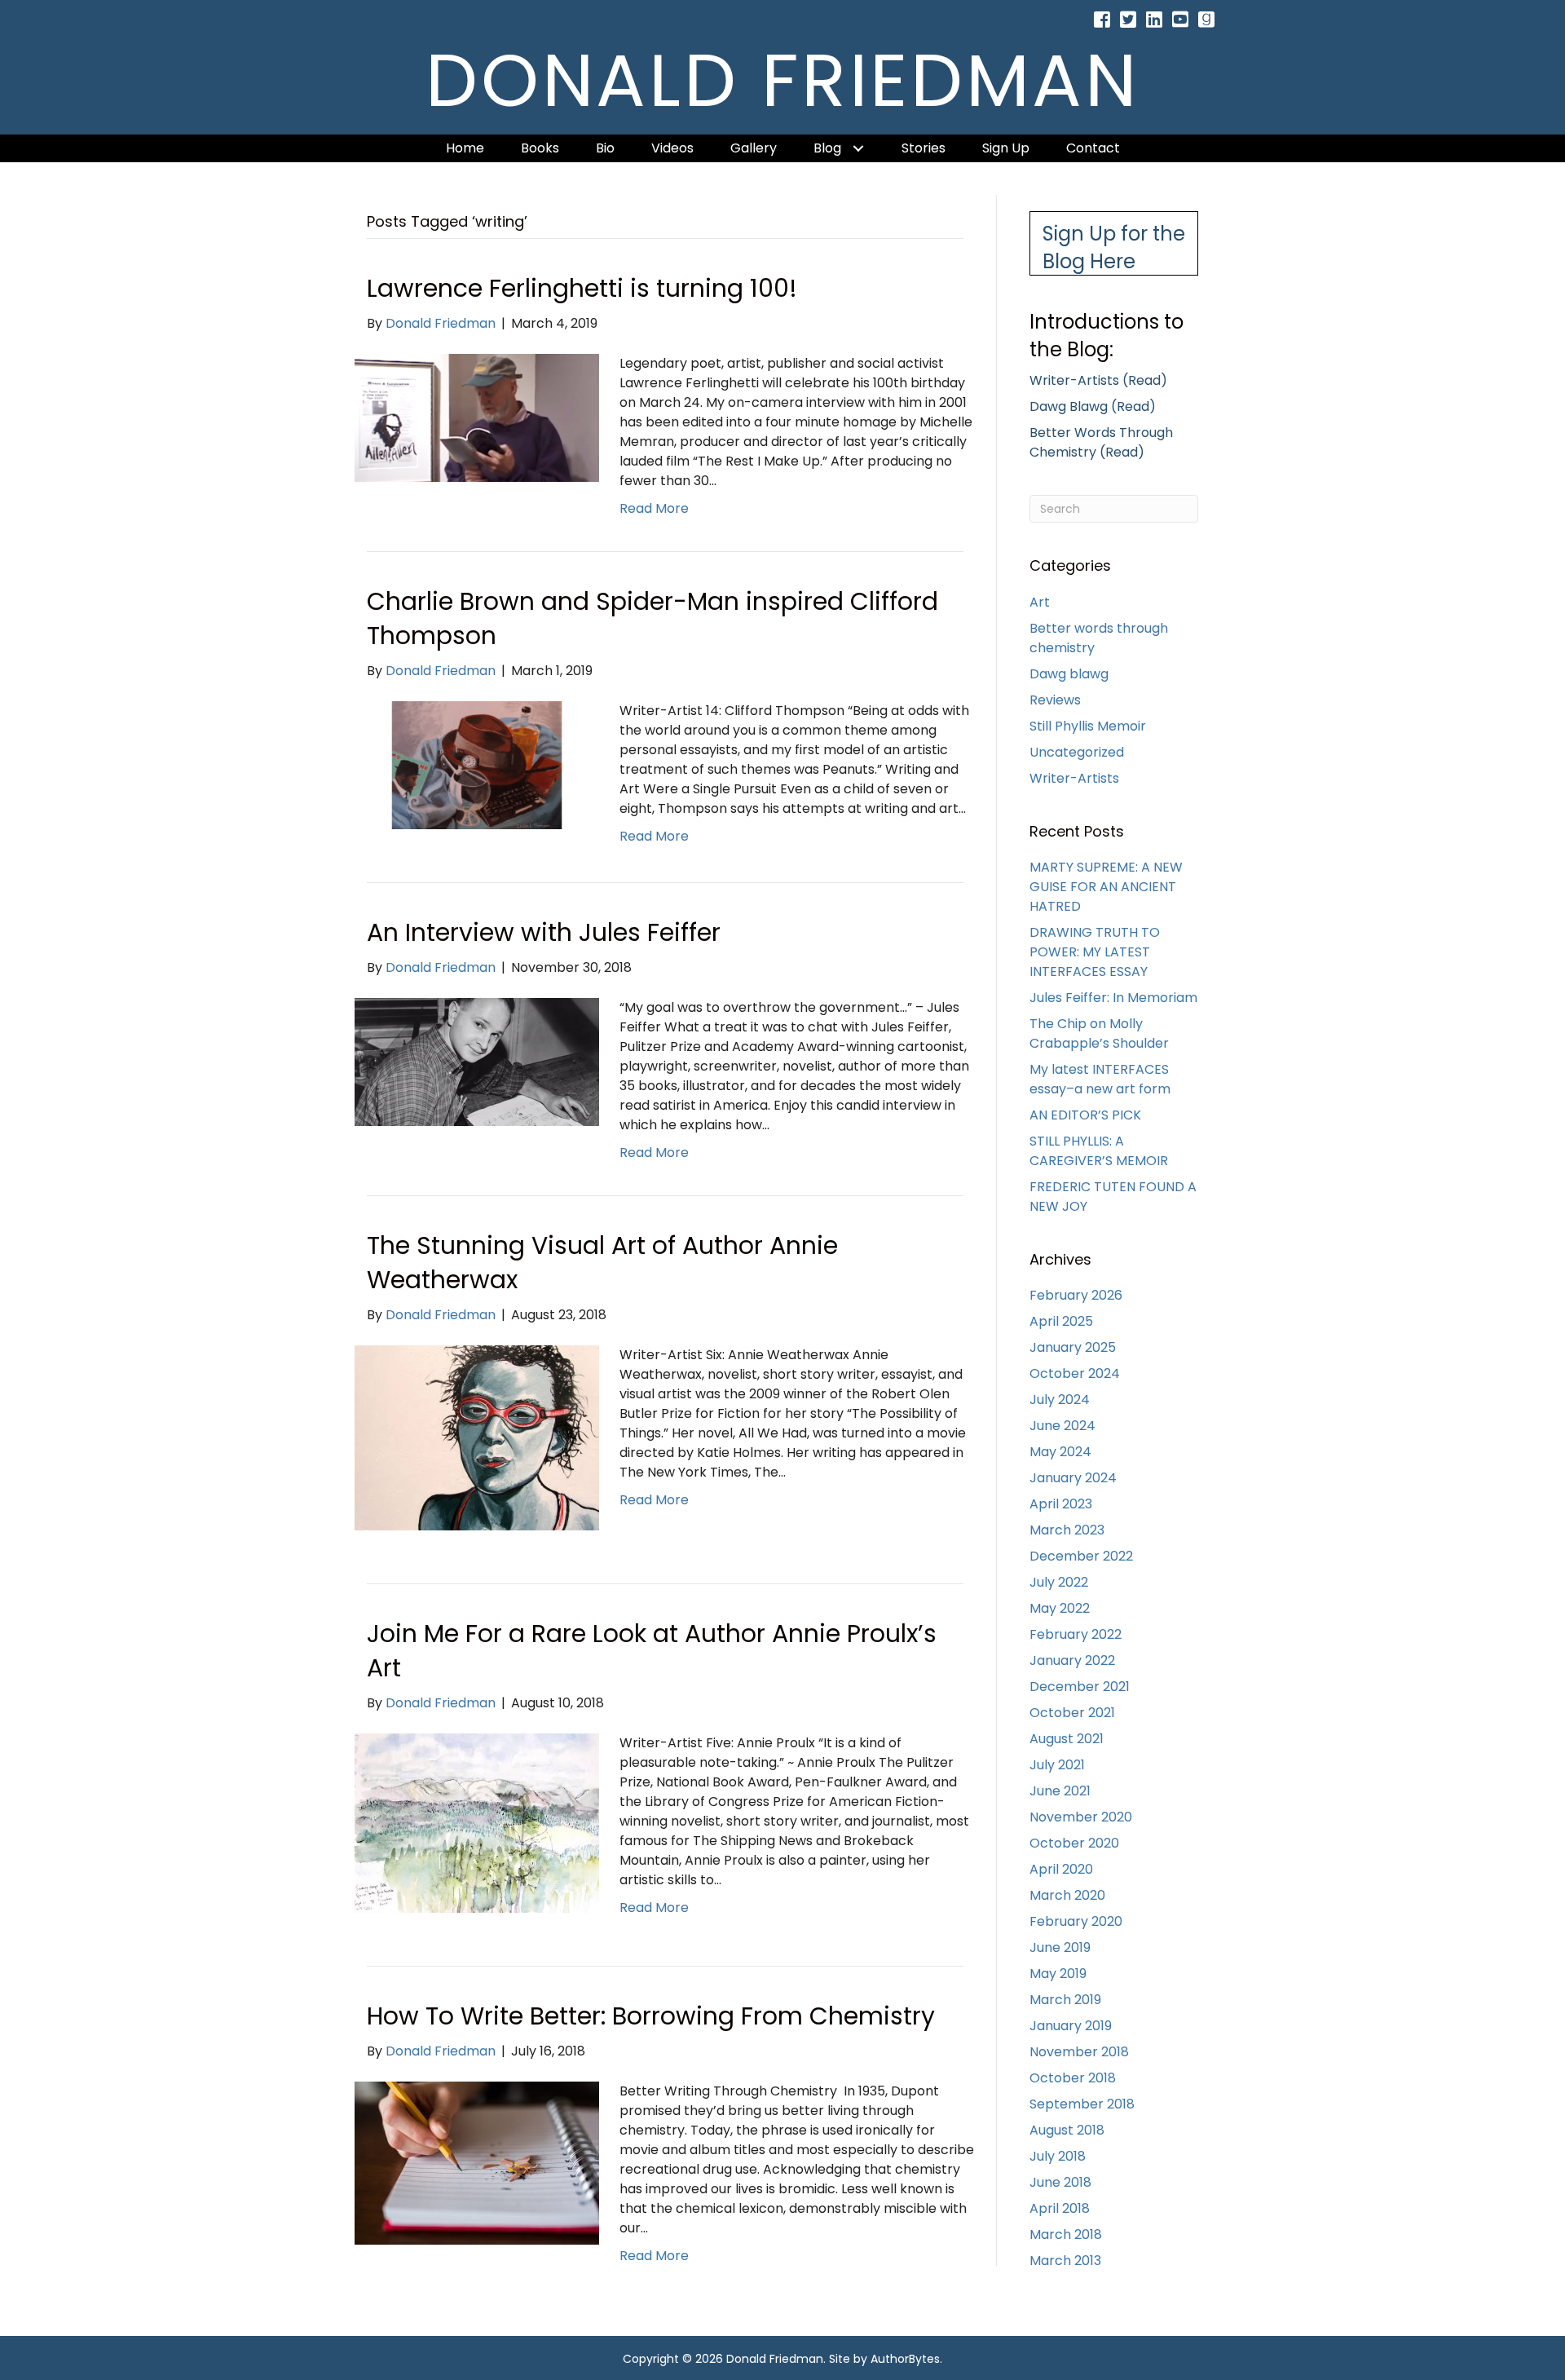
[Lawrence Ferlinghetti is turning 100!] (477, 417)
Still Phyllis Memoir (1088, 726)
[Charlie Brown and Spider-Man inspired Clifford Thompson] (477, 764)
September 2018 (1082, 2104)
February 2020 (1076, 1921)
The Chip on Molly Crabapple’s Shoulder (1099, 1033)
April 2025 (1061, 1321)
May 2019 (1058, 1974)
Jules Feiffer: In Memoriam (1113, 998)
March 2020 (1067, 1895)
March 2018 (1066, 2234)
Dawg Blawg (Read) (1093, 406)
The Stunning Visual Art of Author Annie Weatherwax (602, 1263)
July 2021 (1057, 1765)
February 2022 (1076, 1634)
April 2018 (1060, 2208)
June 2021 (1060, 1791)
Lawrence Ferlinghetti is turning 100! (582, 288)
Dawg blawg (1069, 674)
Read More (654, 508)
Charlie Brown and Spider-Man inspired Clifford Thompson (652, 618)
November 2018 (1079, 2052)
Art (1040, 602)
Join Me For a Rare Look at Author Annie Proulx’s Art (652, 1651)
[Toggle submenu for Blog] (859, 149)
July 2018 (1058, 2156)
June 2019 (1060, 1947)
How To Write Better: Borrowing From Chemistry (651, 2016)
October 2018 (1073, 2078)
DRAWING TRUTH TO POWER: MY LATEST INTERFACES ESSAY (1095, 952)
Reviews (1055, 700)
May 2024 (1060, 1452)
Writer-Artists (1074, 778)
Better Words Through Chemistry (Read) (1101, 442)
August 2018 (1067, 2130)
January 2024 (1073, 1478)
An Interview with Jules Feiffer (544, 932)
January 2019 (1071, 2026)
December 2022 (1081, 1556)
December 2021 (1080, 1687)
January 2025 (1073, 1347)
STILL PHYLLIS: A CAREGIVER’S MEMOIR (1099, 1151)
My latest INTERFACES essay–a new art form (1100, 1079)
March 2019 (1065, 2000)
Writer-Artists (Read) (1098, 380)
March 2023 (1067, 1530)
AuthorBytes (905, 2359)
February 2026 (1076, 1295)
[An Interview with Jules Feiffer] (477, 1061)
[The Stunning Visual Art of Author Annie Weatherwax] (477, 1437)
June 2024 (1062, 1426)
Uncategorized (1077, 752)
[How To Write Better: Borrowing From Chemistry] (477, 2163)
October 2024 (1075, 1373)
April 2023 (1061, 1504)
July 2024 (1060, 1400)
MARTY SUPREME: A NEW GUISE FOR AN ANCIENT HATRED (1106, 887)
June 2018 (1060, 2182)
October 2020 (1074, 1843)
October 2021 (1072, 1713)
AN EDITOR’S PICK (1085, 1115)
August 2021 (1067, 1739)
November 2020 (1081, 1817)
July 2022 (1059, 1582)
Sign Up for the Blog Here (1114, 247)
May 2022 (1060, 1608)
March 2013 (1065, 2261)
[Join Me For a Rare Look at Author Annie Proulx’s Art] (477, 1823)
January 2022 (1072, 1660)
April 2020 (1061, 1869)
